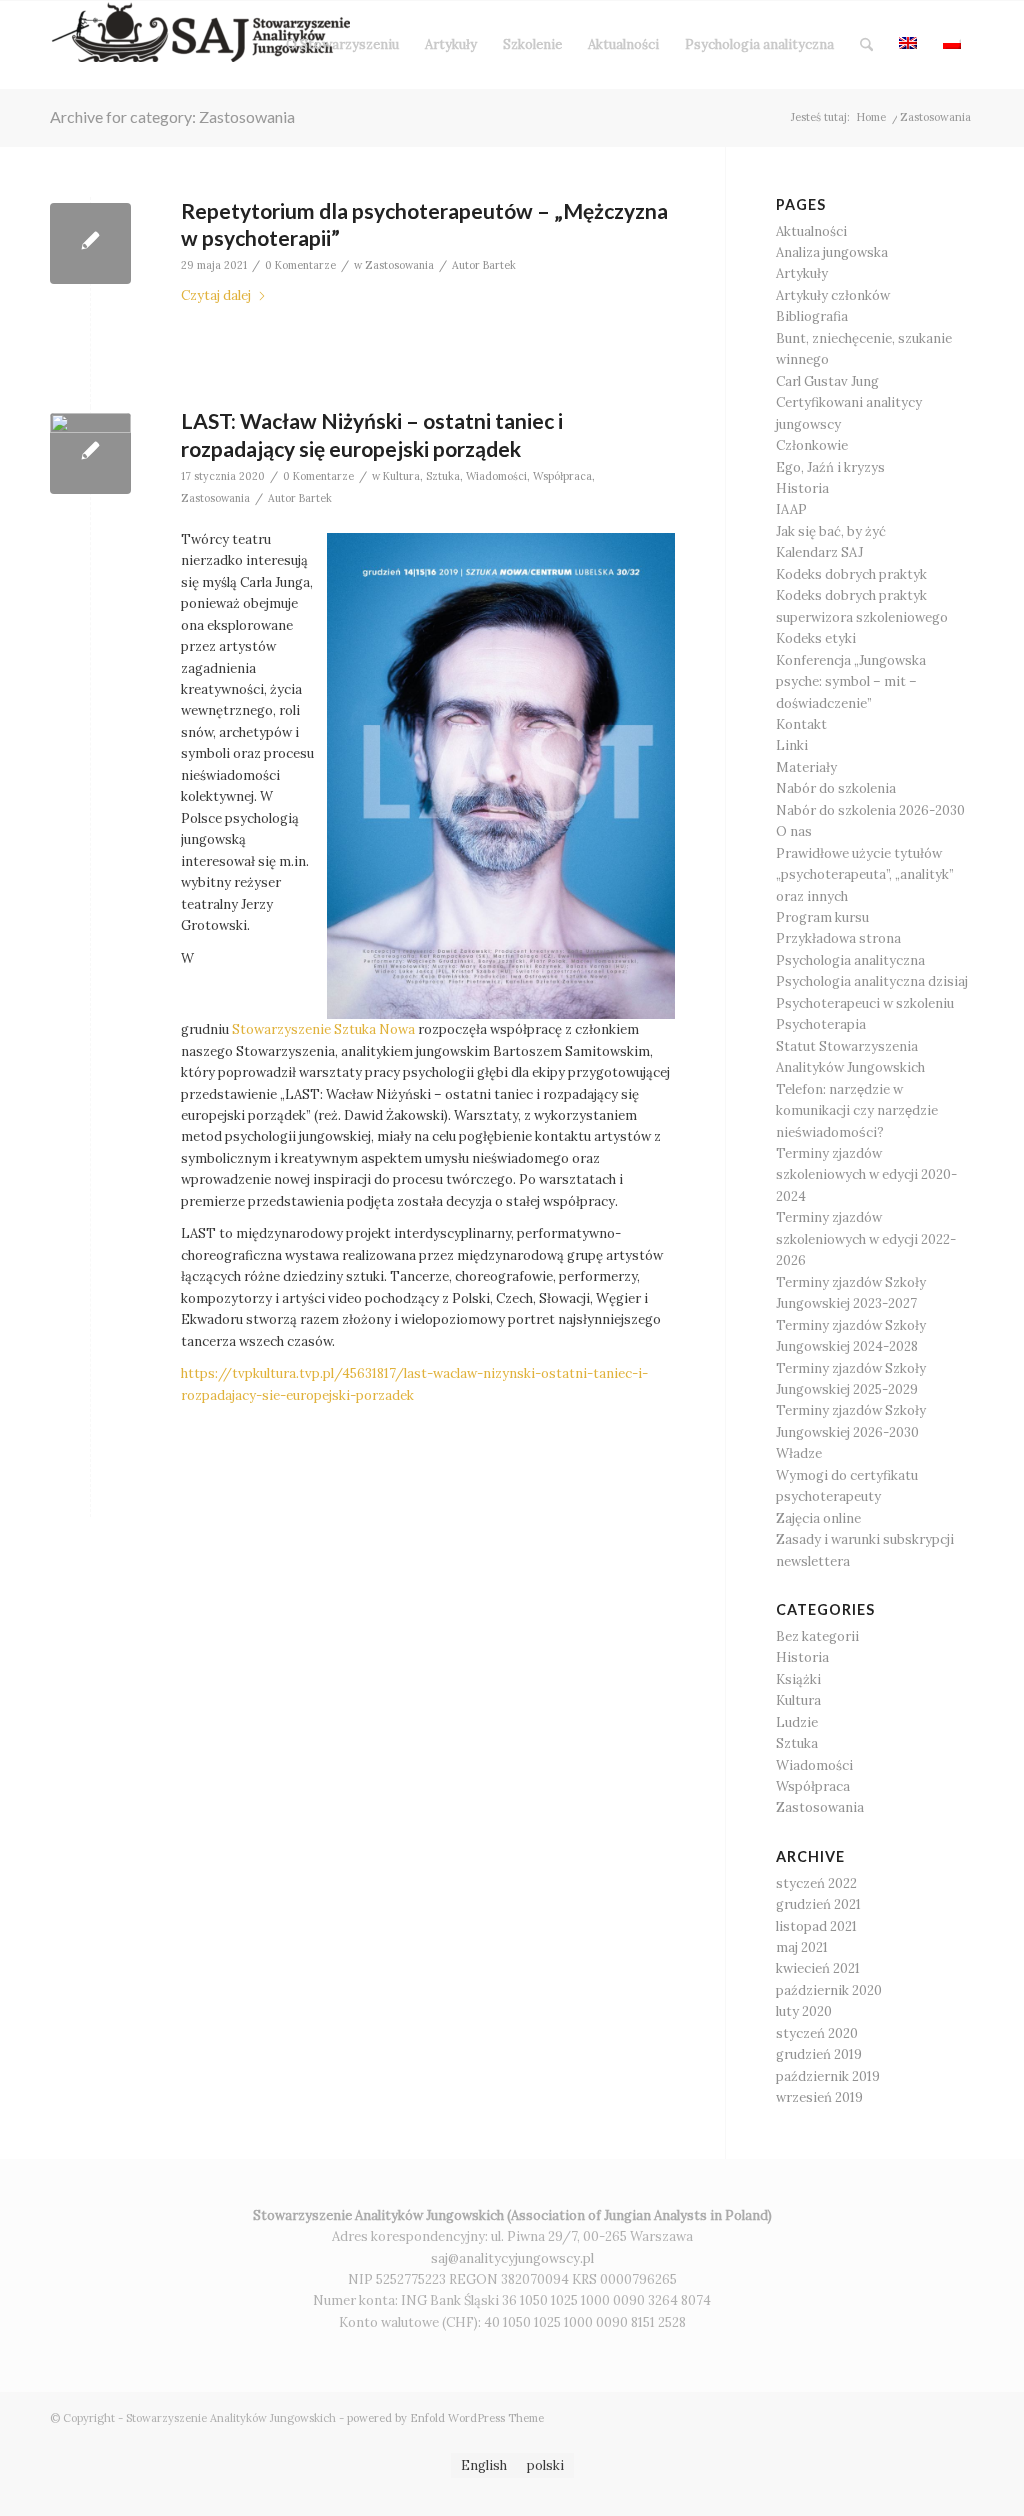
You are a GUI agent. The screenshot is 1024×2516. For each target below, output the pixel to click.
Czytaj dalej (216, 295)
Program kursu (822, 917)
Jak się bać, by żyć (831, 531)
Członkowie (812, 445)
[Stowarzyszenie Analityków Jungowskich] (200, 45)
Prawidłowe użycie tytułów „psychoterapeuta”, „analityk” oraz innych (865, 875)
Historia (802, 488)
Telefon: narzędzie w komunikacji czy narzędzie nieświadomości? (857, 1111)
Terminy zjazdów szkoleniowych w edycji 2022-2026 (866, 1239)
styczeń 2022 (816, 1883)
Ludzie (797, 1722)
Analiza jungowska (832, 252)
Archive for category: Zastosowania (172, 116)
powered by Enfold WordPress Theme (445, 2418)
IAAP (791, 509)
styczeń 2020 (817, 2033)
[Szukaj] (866, 45)
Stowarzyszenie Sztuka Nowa (323, 1029)
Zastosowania (399, 265)
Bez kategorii (817, 1636)
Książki (798, 1679)
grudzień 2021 (818, 1904)
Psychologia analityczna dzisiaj (872, 981)
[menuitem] (342, 45)
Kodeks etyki (816, 638)
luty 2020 (804, 2011)
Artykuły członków (833, 295)
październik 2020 (829, 1990)
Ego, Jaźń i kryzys (830, 467)
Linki (792, 745)
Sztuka (443, 476)
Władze (799, 1453)
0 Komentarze (300, 265)
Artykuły (802, 273)
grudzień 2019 (819, 2054)
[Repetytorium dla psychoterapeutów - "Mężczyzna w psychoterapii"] (90, 243)
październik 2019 (828, 2076)
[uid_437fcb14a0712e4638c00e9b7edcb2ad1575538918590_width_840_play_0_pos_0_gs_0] (90, 453)
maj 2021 (802, 1947)
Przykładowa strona (838, 938)
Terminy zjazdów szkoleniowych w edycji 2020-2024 (866, 1175)
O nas (794, 831)
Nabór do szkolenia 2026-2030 (870, 810)
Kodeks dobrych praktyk (851, 574)
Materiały (806, 767)
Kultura (401, 476)
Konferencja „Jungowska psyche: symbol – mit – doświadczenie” (851, 682)
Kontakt (801, 724)
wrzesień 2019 (819, 2097)
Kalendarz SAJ (819, 552)
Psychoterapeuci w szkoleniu (865, 1003)
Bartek (499, 265)
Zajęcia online (818, 1518)
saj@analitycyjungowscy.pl (512, 2258)
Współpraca (562, 476)
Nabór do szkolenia (836, 788)
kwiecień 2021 (818, 1968)
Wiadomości (496, 476)
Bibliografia (812, 316)
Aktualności (811, 231)
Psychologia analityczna (850, 960)
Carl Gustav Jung (827, 381)
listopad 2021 (816, 1926)
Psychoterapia (821, 1024)
